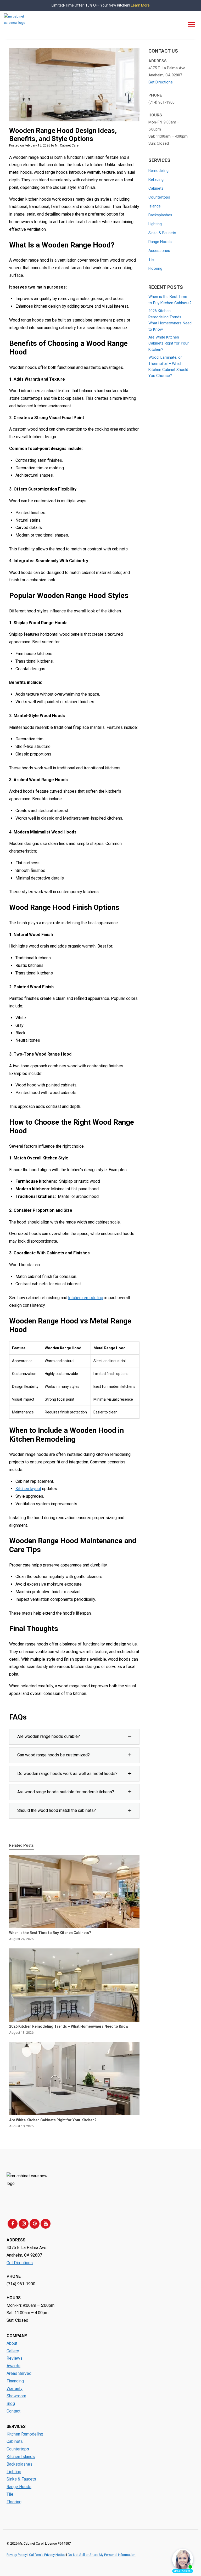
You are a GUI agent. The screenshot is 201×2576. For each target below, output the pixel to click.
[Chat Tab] (100, 1288)
